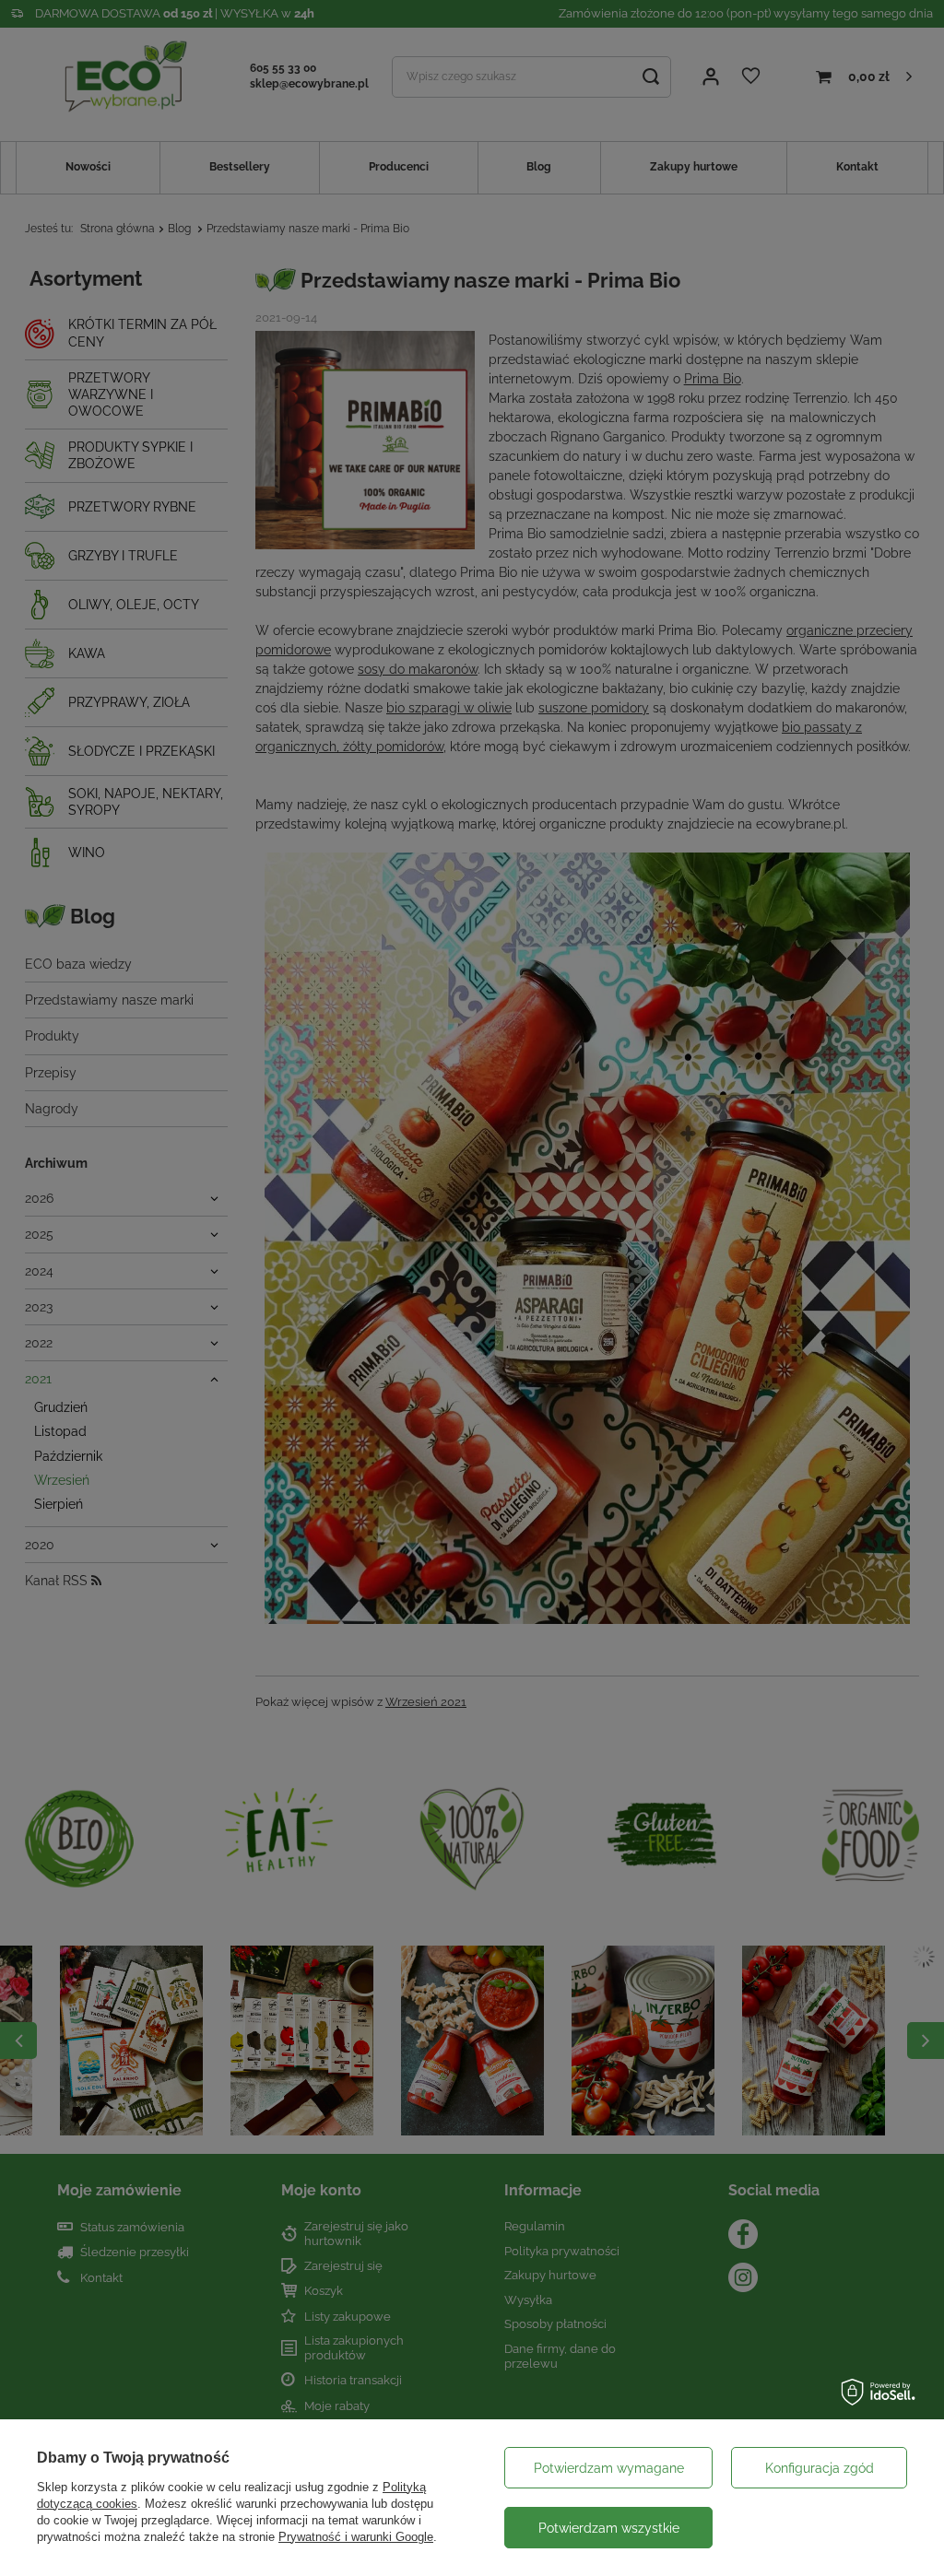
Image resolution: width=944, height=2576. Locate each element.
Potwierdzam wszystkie (609, 2528)
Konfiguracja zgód (820, 2468)
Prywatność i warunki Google (356, 2537)
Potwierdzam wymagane (609, 2468)
